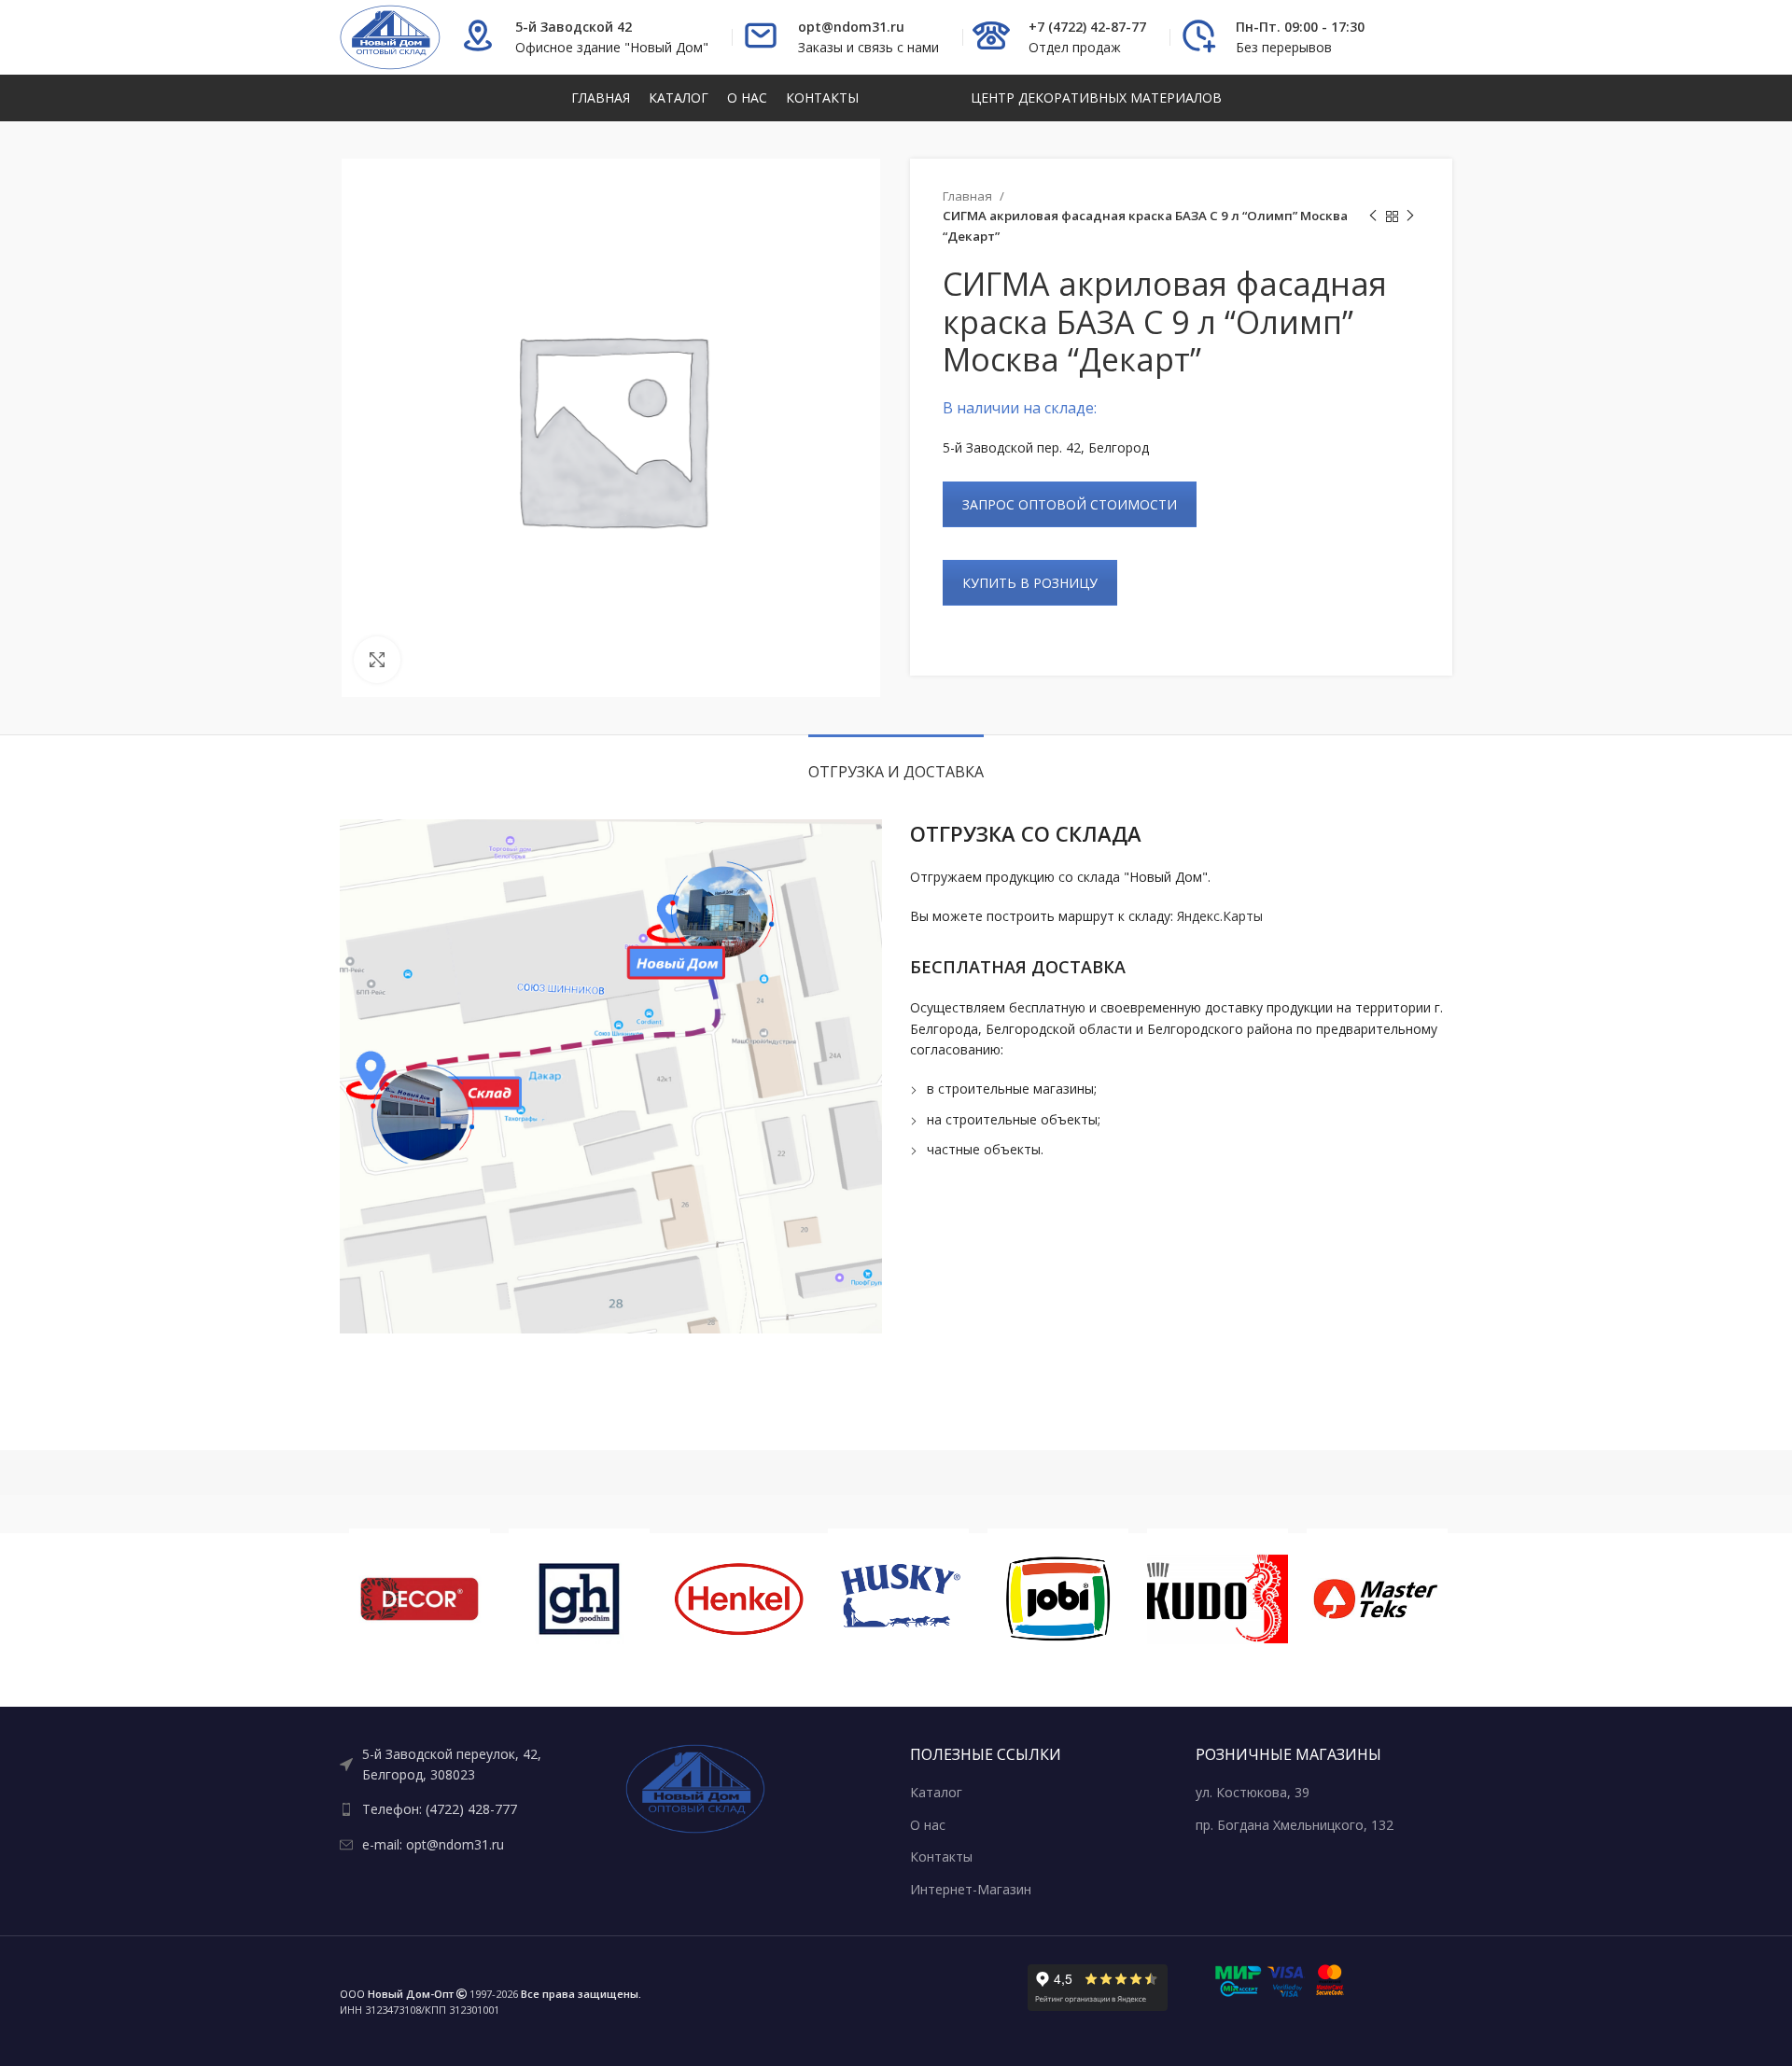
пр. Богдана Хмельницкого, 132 (1295, 1825)
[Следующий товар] (1410, 216)
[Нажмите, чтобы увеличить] (377, 660)
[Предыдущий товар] (1373, 216)
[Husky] (898, 1599)
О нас (928, 1825)
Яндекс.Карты (1220, 916)
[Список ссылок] (469, 1765)
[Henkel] (739, 1599)
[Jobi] (1058, 1599)
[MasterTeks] (1377, 1599)
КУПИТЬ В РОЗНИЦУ (1030, 583)
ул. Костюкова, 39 (1253, 1792)
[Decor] (420, 1599)
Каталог (936, 1792)
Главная (969, 196)
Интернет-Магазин (971, 1889)
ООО (397, 1994)
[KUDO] (1218, 1599)
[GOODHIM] (579, 1599)
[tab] (896, 763)
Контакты (941, 1857)
